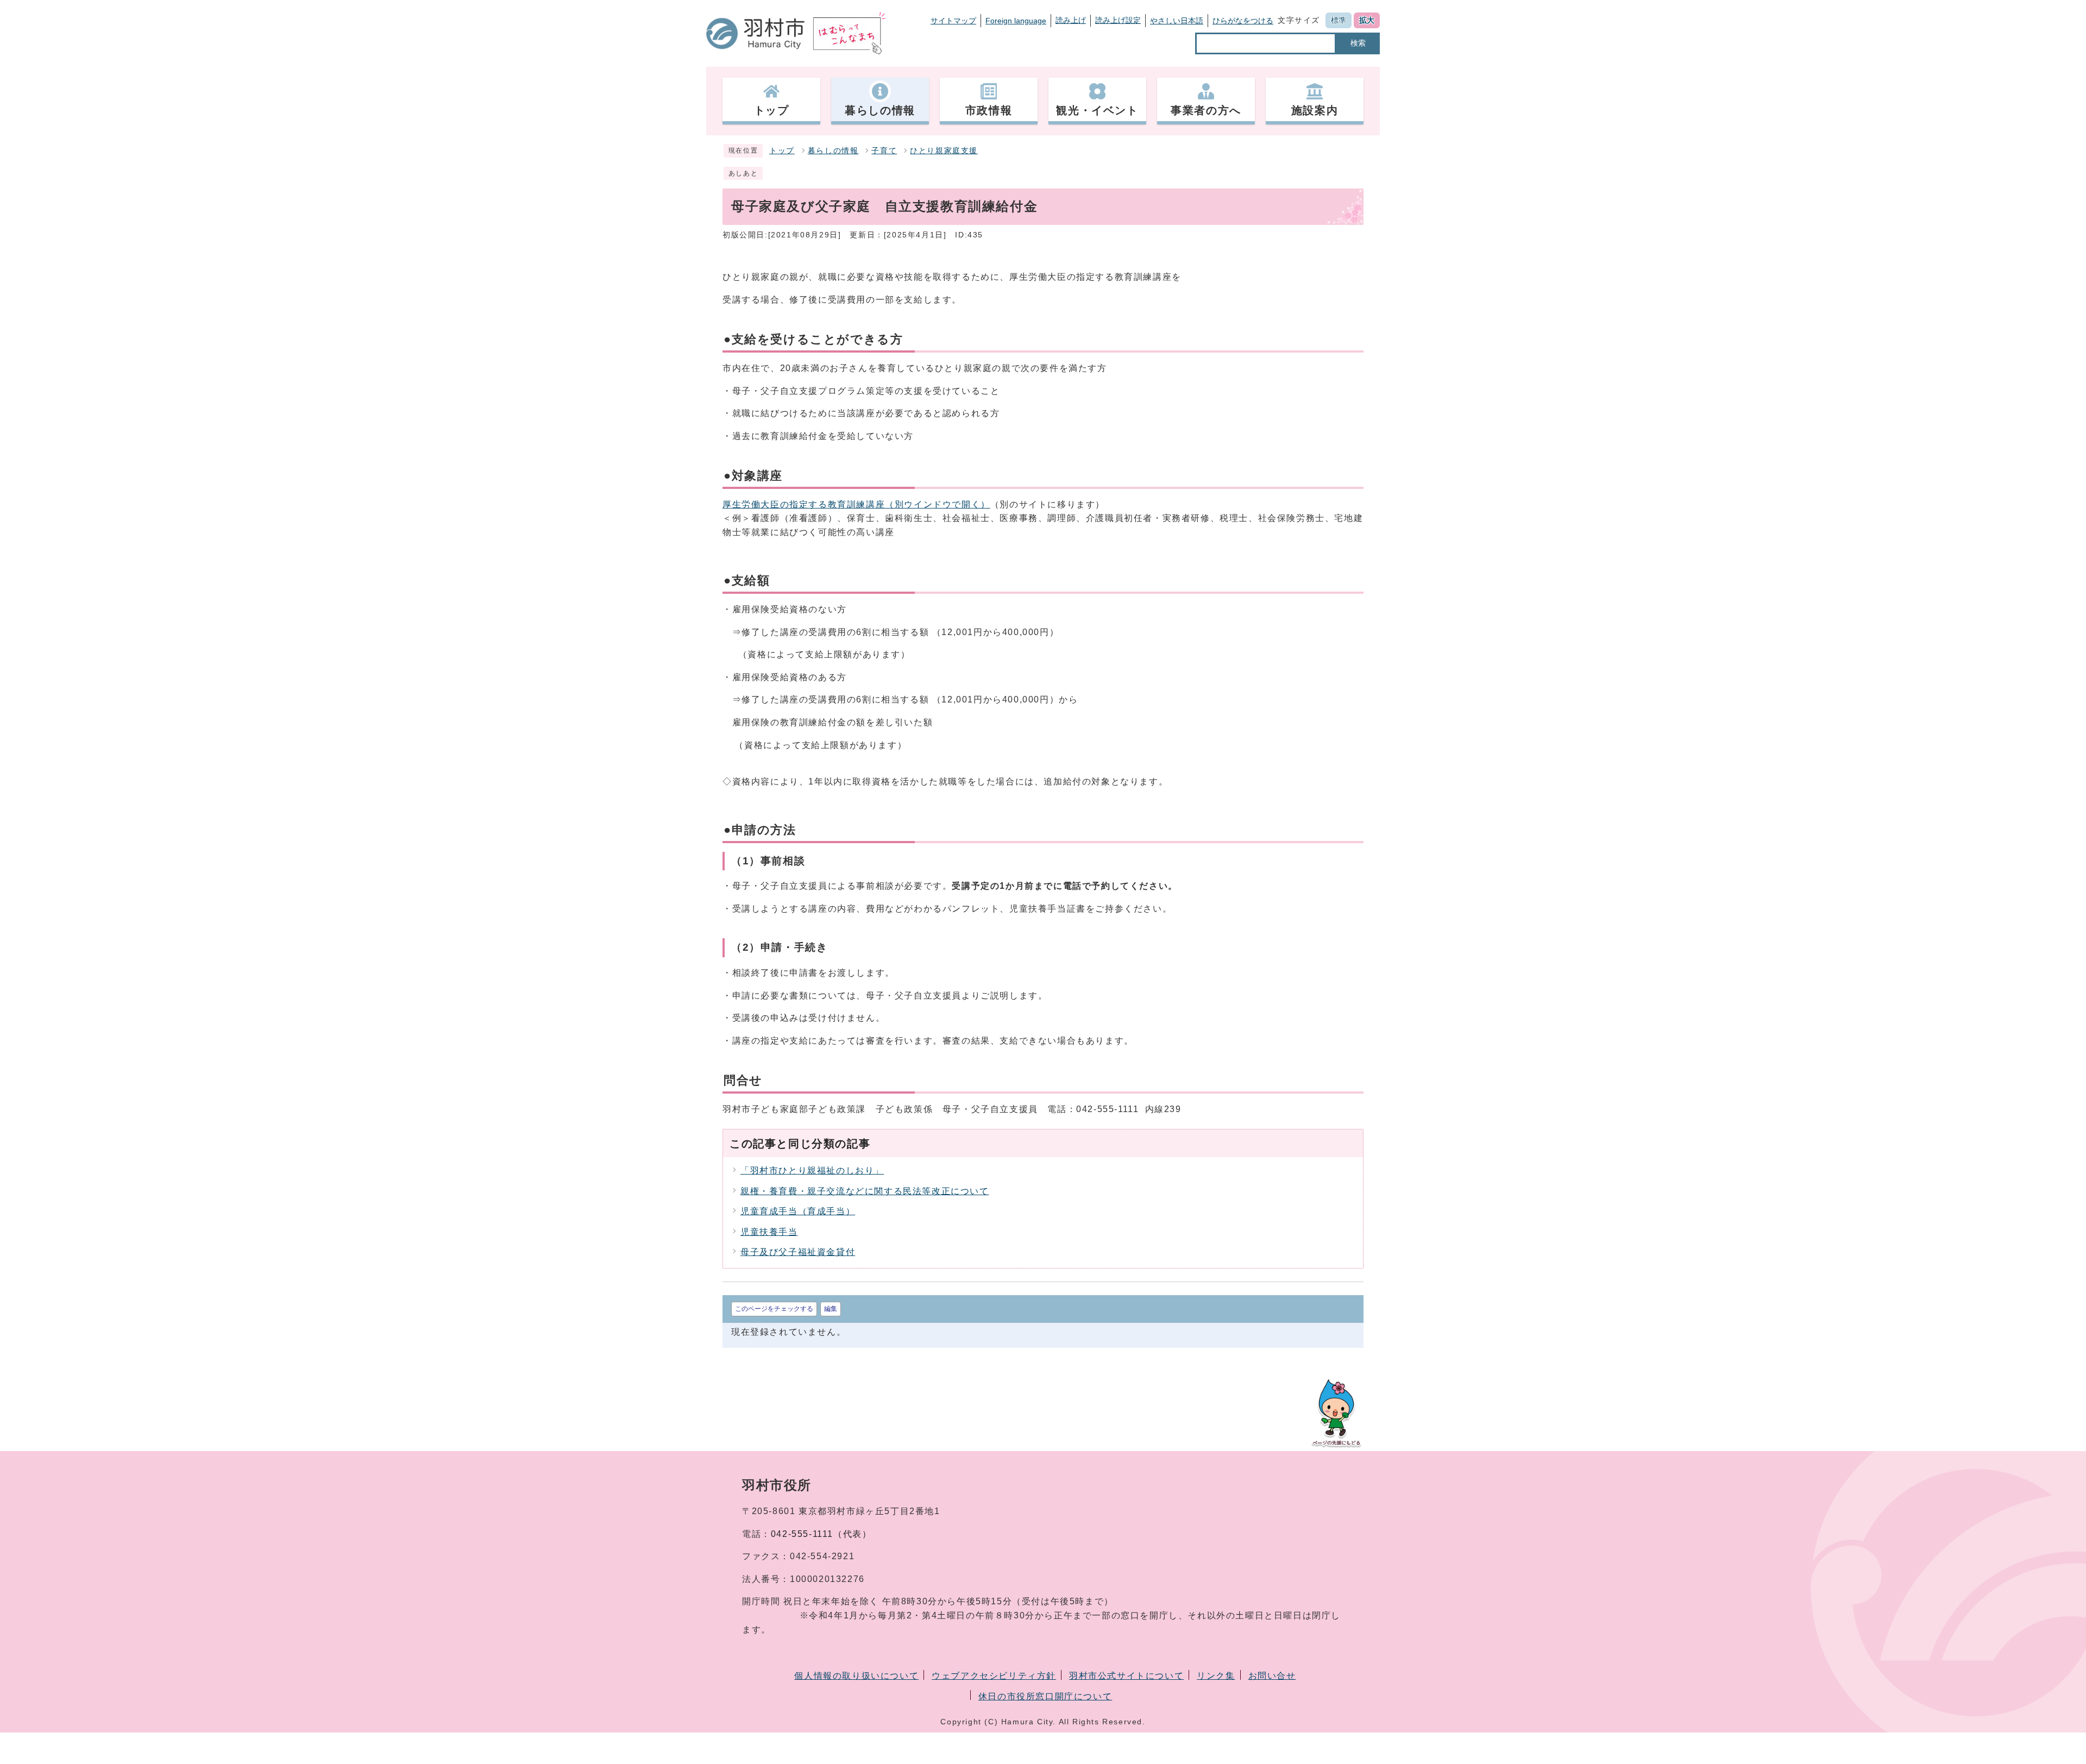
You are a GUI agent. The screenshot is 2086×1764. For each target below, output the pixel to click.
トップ (782, 151)
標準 (1339, 20)
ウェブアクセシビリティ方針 (994, 1676)
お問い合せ (1272, 1676)
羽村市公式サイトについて (1126, 1676)
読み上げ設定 (1118, 20)
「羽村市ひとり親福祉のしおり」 (812, 1170)
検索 (1358, 43)
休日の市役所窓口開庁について (1045, 1696)
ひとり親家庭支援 (944, 151)
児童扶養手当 (769, 1232)
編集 (831, 1309)
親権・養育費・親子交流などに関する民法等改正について (865, 1191)
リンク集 (1216, 1676)
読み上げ (1071, 20)
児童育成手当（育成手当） (798, 1211)
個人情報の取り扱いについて (856, 1676)
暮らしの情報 (833, 151)
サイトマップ (953, 21)
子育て (884, 151)
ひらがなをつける (1243, 21)
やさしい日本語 (1177, 21)
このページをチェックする (774, 1309)
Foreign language (1016, 21)
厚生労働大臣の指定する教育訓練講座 (856, 504)
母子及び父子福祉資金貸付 (798, 1252)
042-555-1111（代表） (821, 1534)
